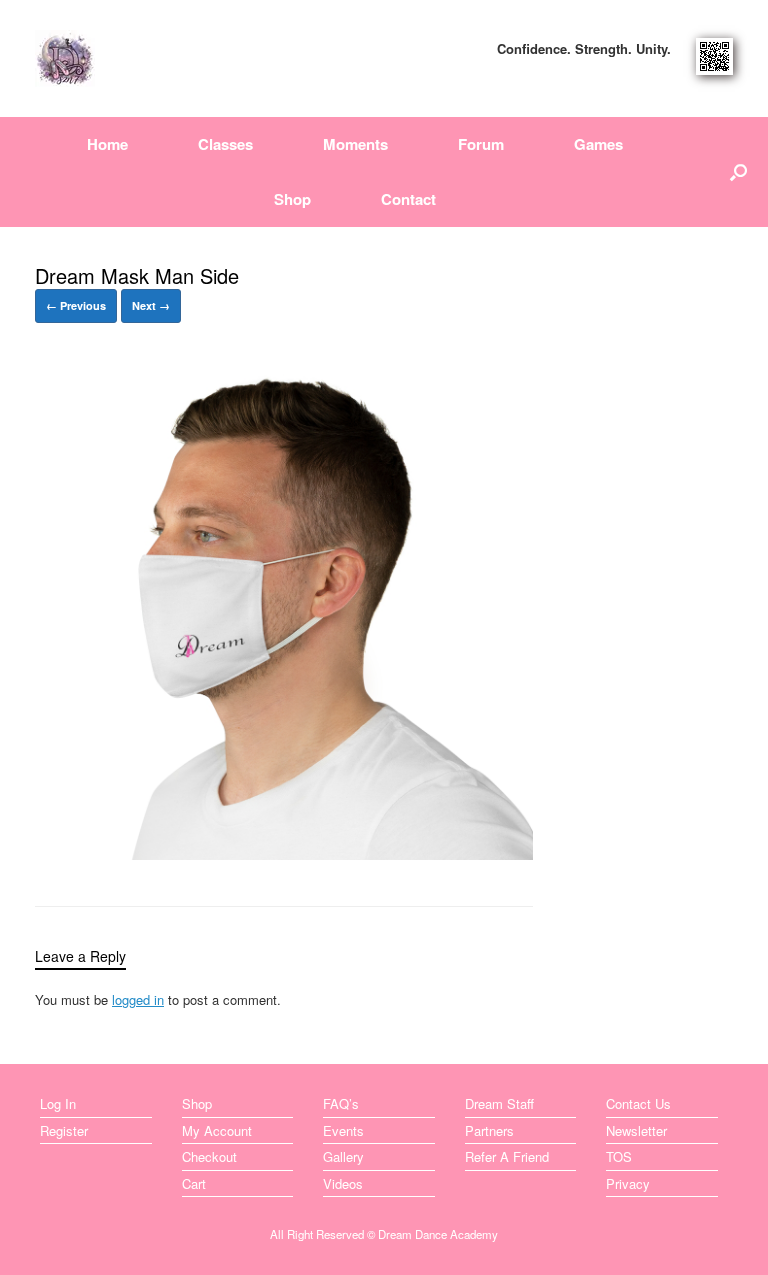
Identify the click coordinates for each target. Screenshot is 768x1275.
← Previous (76, 305)
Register (64, 1130)
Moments (355, 144)
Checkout (209, 1156)
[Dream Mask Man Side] (284, 853)
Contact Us (638, 1103)
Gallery (343, 1156)
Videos (343, 1183)
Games (598, 144)
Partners (489, 1130)
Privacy (628, 1183)
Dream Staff (499, 1103)
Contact (408, 199)
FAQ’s (341, 1103)
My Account (217, 1130)
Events (343, 1130)
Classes (225, 144)
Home (107, 144)
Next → (151, 305)
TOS (619, 1156)
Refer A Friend (507, 1156)
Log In (58, 1103)
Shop (292, 199)
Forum (481, 144)
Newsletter (636, 1130)
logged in (138, 999)
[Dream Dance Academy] (65, 58)
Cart (194, 1183)
